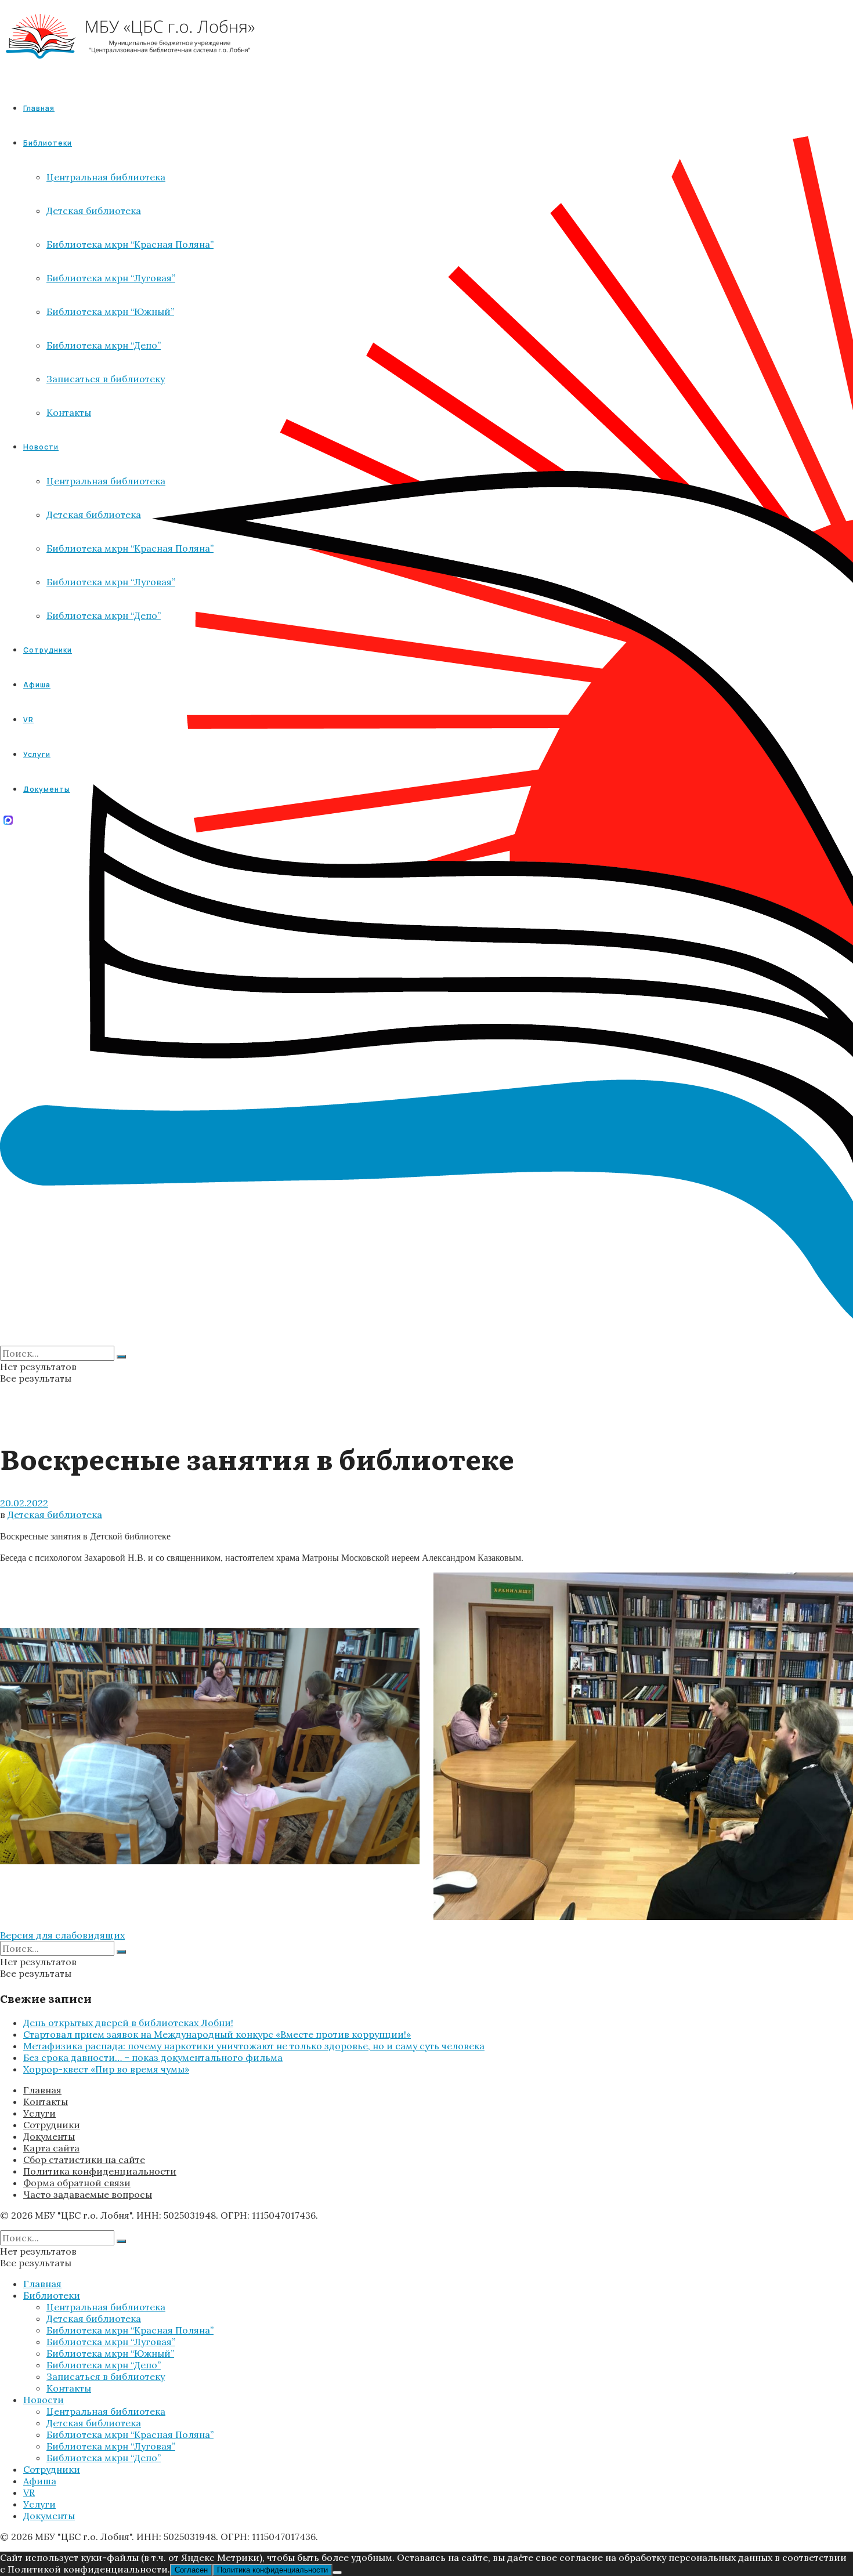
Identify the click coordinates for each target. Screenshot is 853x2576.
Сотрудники (52, 2125)
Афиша (40, 2481)
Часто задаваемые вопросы (88, 2194)
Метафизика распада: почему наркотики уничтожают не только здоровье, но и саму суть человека (254, 2046)
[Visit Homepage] (131, 69)
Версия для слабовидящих (62, 1935)
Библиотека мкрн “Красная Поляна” (130, 2330)
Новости (44, 2400)
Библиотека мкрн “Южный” (110, 2353)
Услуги (39, 2113)
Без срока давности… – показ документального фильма (153, 2057)
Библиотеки (52, 2295)
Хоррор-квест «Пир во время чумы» (106, 2069)
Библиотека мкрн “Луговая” (111, 2342)
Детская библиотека (55, 1515)
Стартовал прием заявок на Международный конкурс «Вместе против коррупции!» (217, 2034)
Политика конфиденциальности (100, 2171)
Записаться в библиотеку (106, 2376)
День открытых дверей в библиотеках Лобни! (128, 2023)
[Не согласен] (337, 2573)
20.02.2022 (24, 1503)
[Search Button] (121, 1357)
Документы (49, 2136)
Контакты (46, 2102)
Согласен (191, 2570)
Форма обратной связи (77, 2183)
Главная (39, 108)
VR (29, 2492)
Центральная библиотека (106, 2307)
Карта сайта (51, 2148)
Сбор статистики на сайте (84, 2160)
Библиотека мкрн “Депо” (104, 2365)
